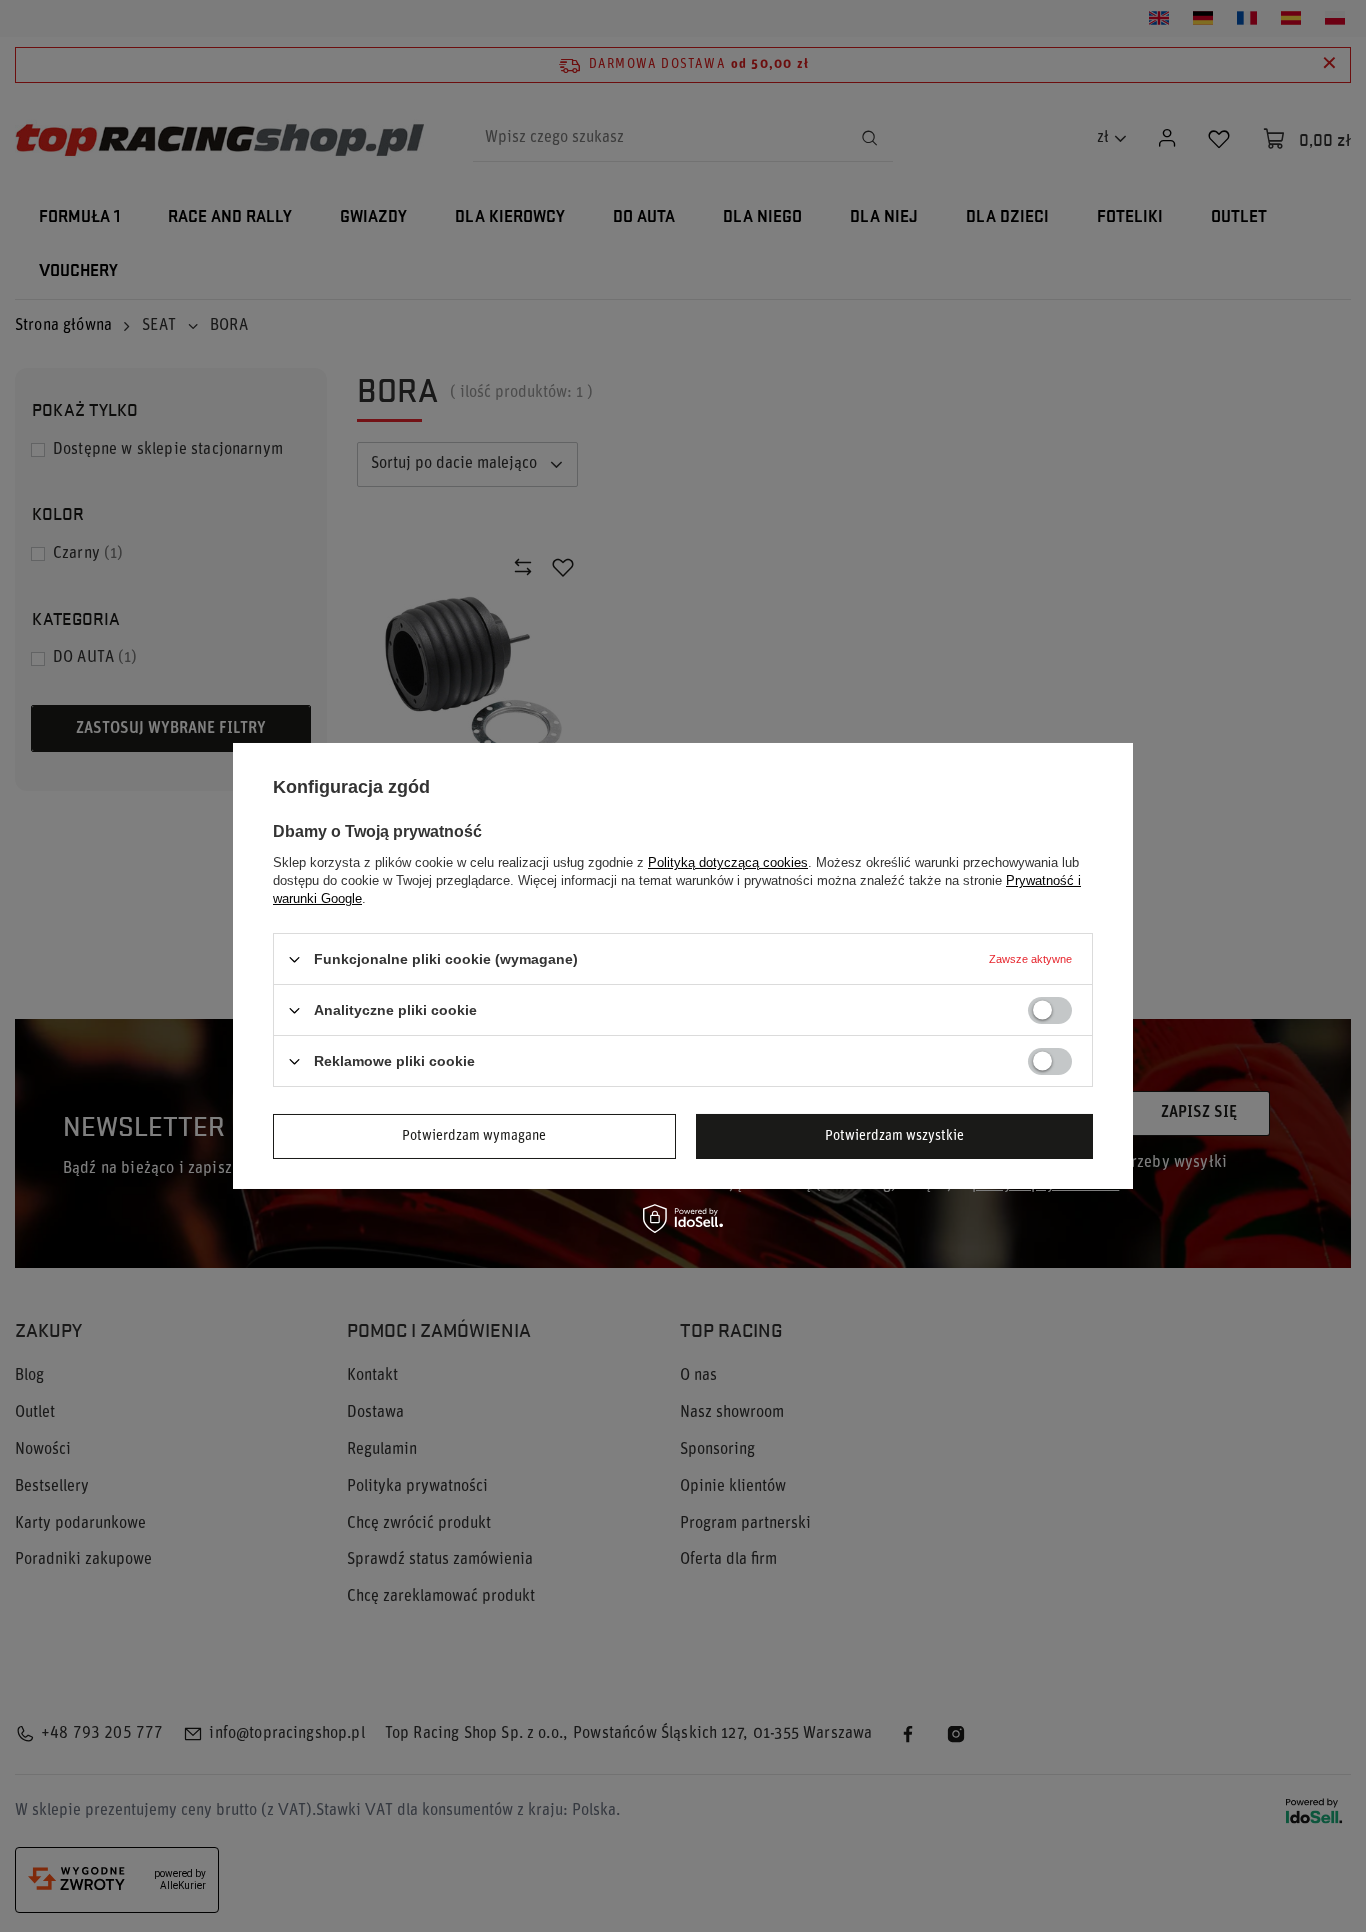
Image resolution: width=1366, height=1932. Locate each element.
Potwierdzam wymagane (474, 1135)
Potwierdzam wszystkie (894, 1135)
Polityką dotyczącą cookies (728, 862)
